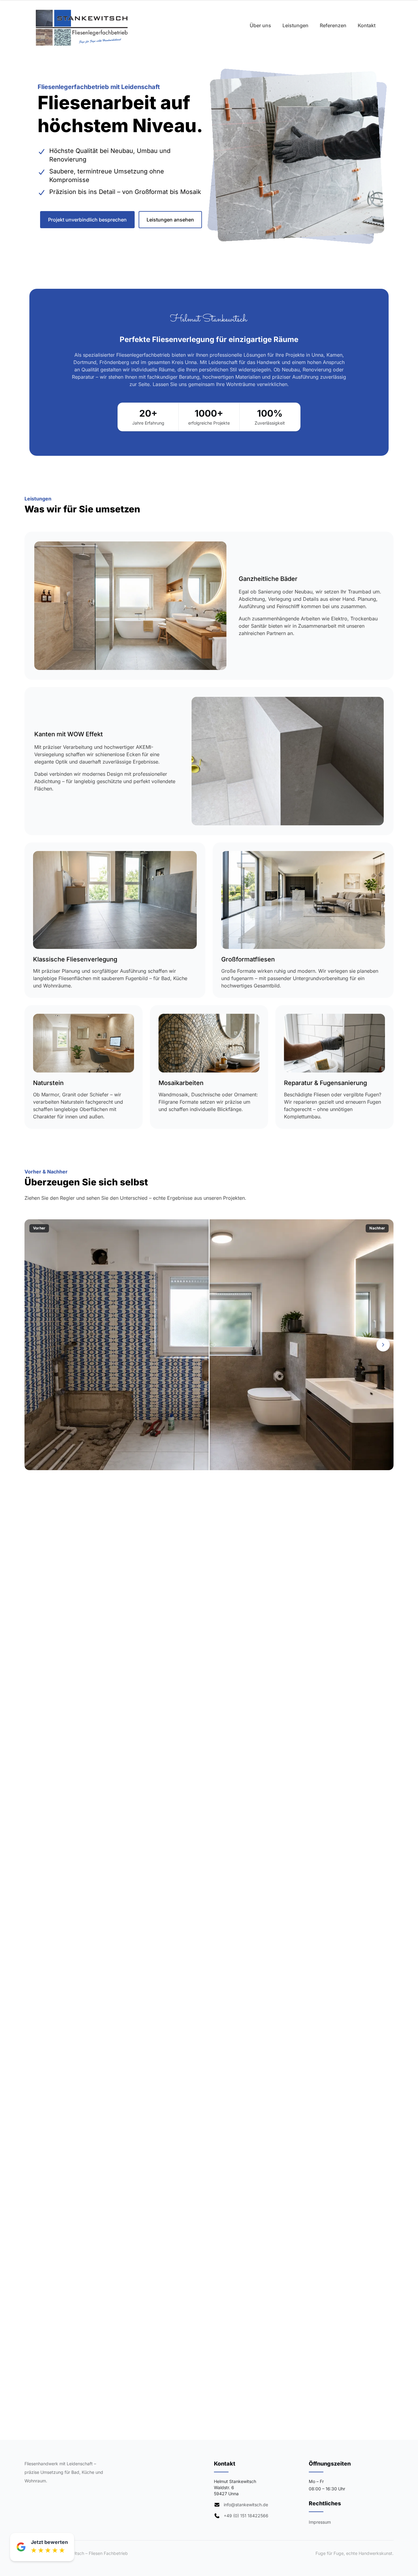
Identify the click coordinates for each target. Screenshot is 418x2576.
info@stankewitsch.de (246, 2505)
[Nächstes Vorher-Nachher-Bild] (383, 1345)
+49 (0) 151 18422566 (246, 2516)
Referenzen (333, 25)
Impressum (320, 2522)
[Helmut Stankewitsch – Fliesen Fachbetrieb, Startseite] (82, 28)
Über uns (260, 25)
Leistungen (295, 25)
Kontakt (367, 25)
